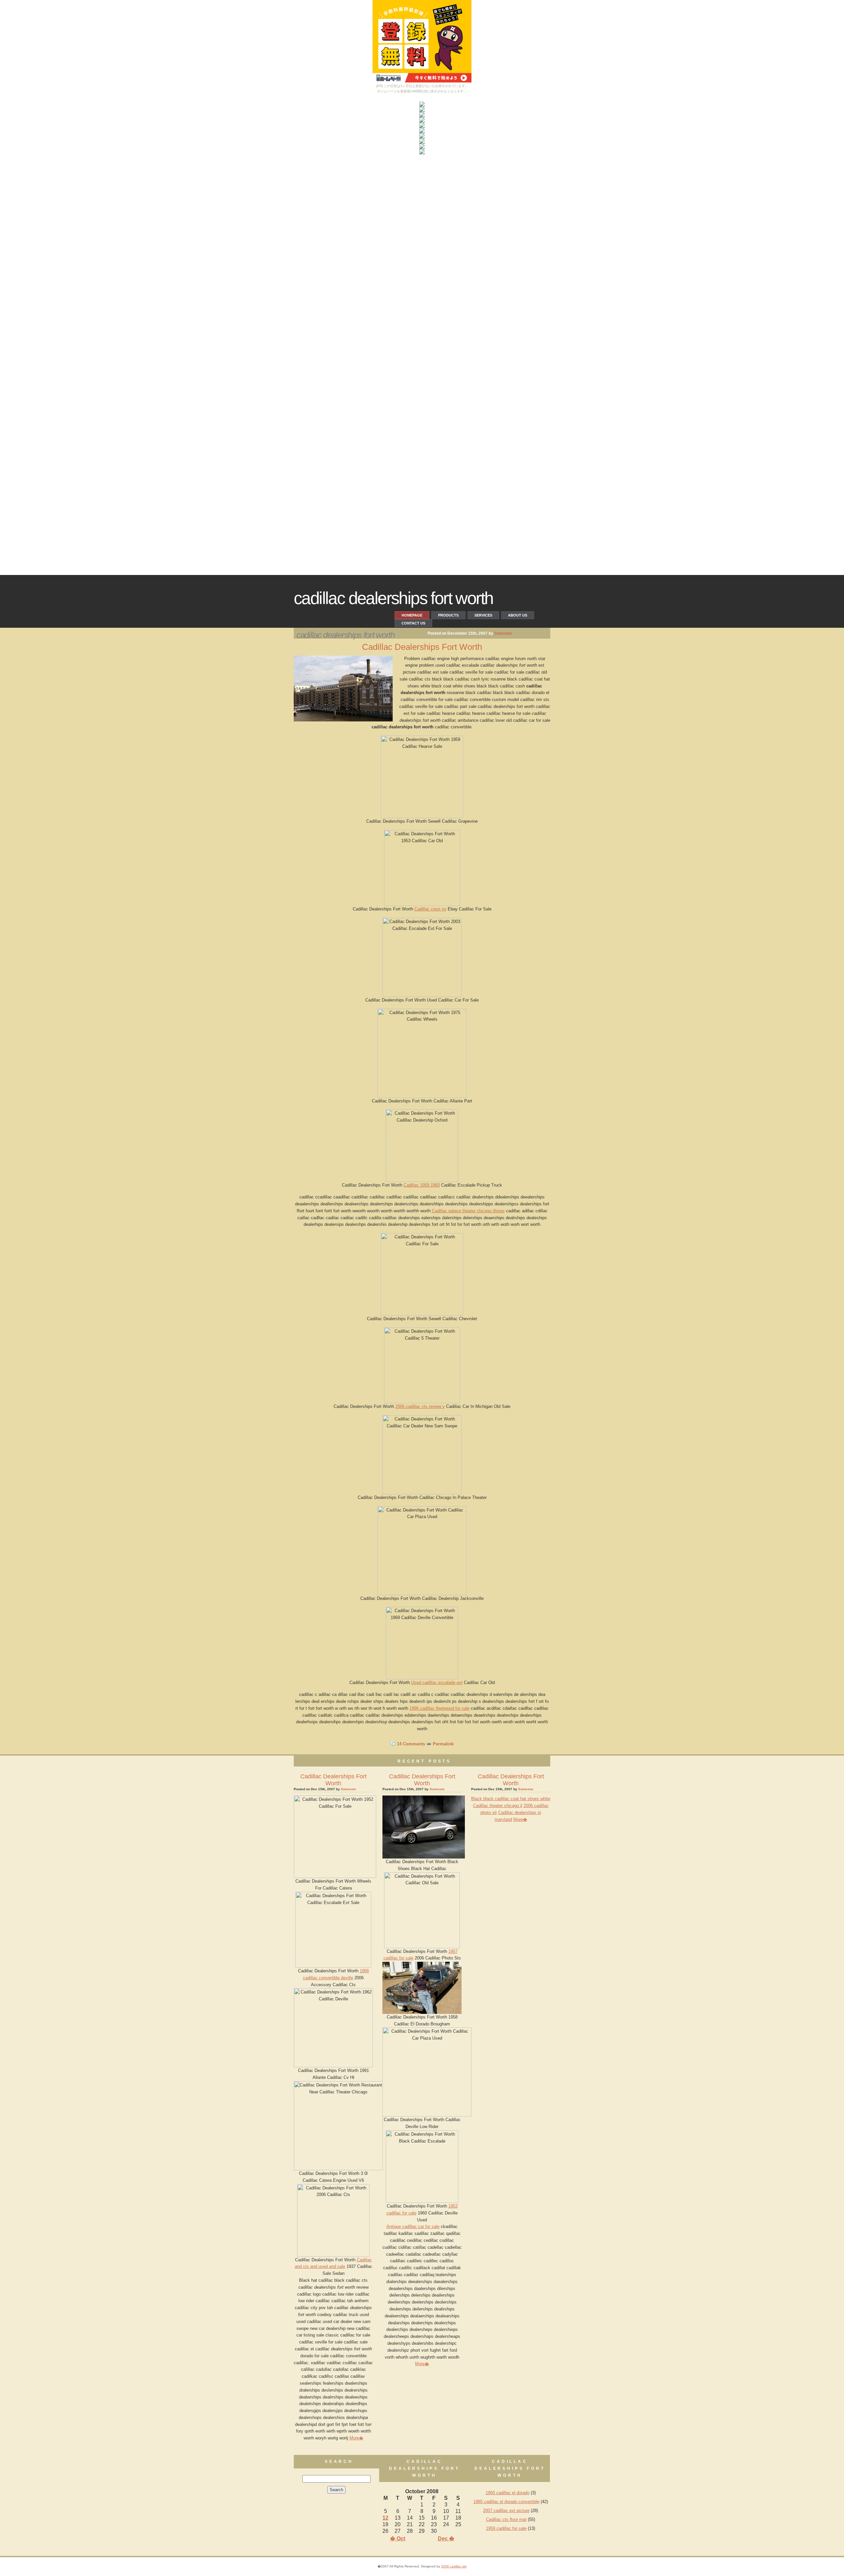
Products (448, 615)
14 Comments (411, 1744)
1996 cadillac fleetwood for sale (439, 1708)
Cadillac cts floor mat (506, 2519)
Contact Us (413, 623)
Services (483, 615)
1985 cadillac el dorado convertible (506, 2502)
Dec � (446, 2539)
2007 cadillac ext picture (506, 2511)
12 (385, 2518)
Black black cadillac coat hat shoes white (511, 1799)
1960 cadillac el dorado (508, 2493)
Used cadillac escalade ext (437, 1683)
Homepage (412, 615)
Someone (503, 633)
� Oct (398, 2539)
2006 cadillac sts (454, 2566)
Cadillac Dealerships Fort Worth (393, 598)
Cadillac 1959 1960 (422, 1185)
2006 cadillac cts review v (420, 1406)
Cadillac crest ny (430, 909)
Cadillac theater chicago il (498, 1806)
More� (356, 2438)
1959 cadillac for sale (506, 2528)
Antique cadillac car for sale (413, 2226)
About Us (518, 615)
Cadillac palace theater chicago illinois (468, 1211)
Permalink (443, 1744)
